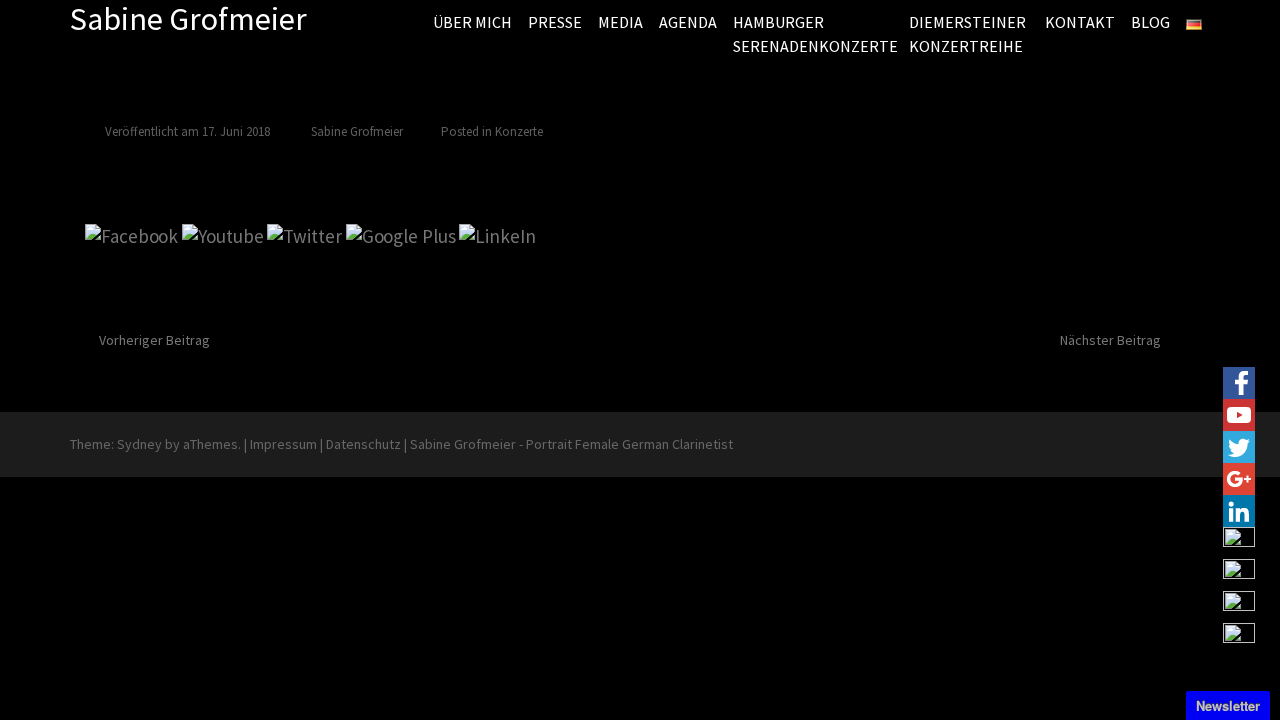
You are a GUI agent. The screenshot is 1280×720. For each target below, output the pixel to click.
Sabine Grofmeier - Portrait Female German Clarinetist (571, 444)
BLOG (1150, 22)
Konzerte (519, 131)
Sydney (139, 444)
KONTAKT (1080, 22)
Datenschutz (363, 444)
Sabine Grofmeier (357, 131)
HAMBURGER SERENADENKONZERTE (813, 34)
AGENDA (688, 22)
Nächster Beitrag (1110, 340)
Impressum (283, 444)
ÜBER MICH (472, 22)
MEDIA (620, 22)
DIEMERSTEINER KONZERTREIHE (967, 34)
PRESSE (555, 22)
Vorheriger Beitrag (154, 340)
